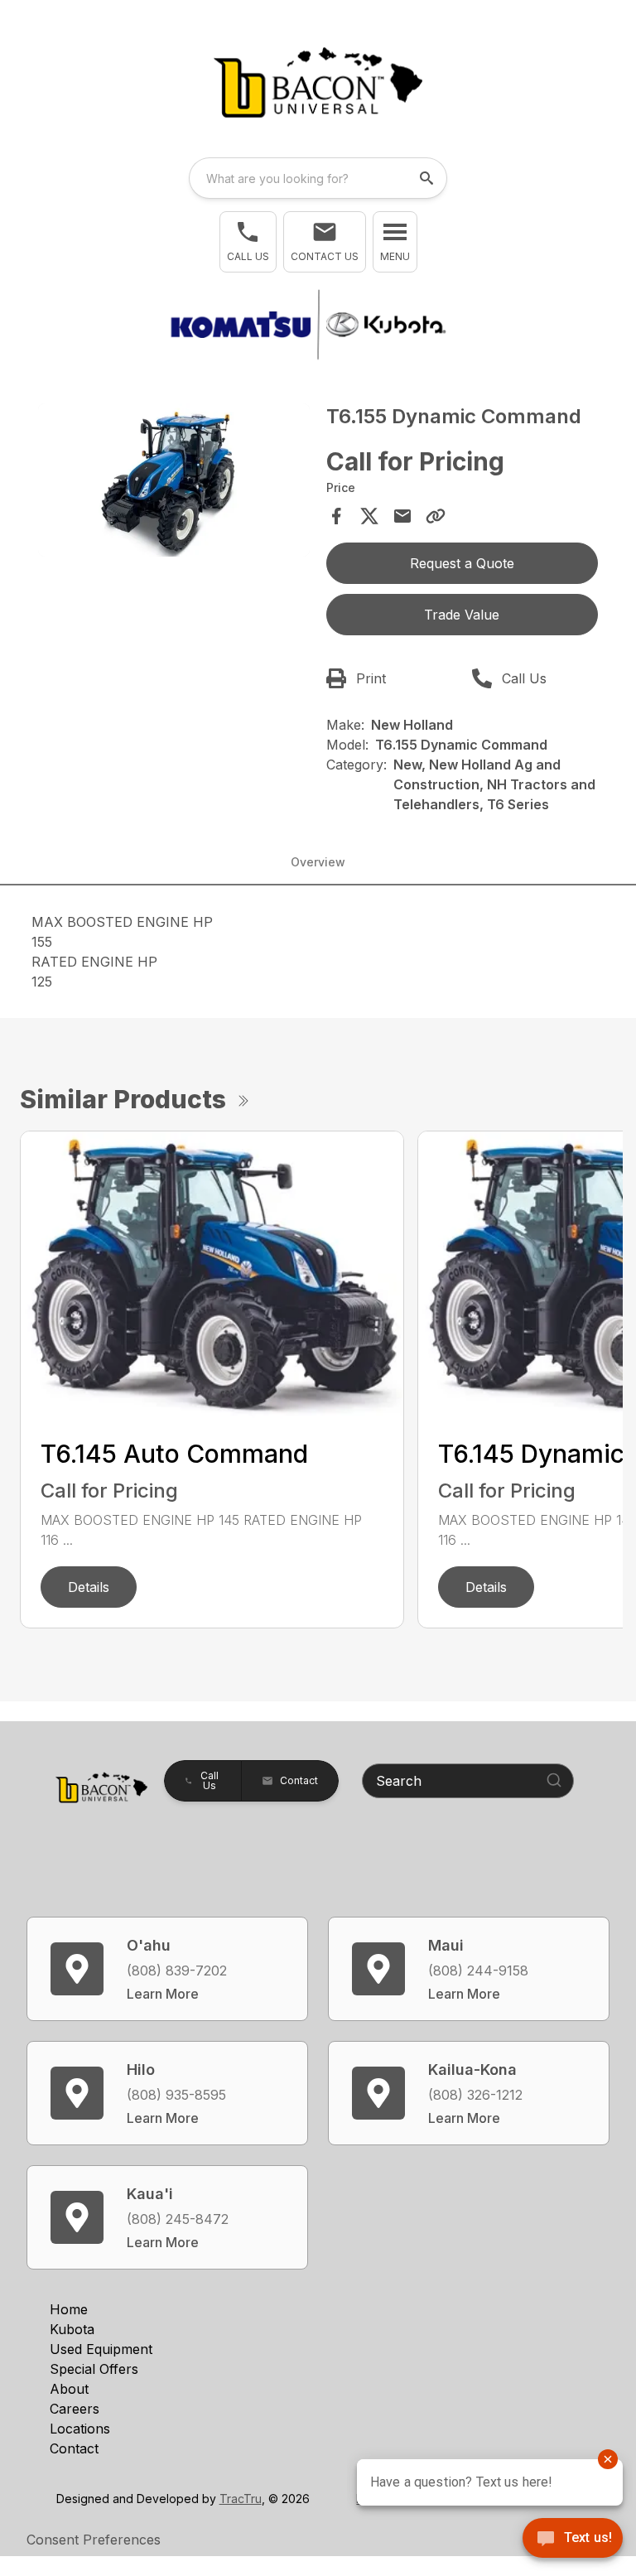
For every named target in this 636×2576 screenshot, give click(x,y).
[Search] (554, 1780)
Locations (80, 2429)
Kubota (72, 2329)
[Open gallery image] (174, 480)
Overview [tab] (318, 862)
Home (69, 2309)
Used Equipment (101, 2349)
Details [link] (89, 1587)
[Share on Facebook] (336, 516)
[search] (428, 178)
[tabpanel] (174, 482)
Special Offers (94, 2369)
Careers (75, 2409)
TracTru (241, 2499)
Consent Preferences (94, 2540)
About (69, 2389)
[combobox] (318, 178)
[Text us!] (573, 2540)
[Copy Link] (436, 516)
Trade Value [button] (462, 615)
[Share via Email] (402, 516)
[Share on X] (369, 516)
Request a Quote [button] (462, 563)
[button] (248, 242)
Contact (74, 2448)
